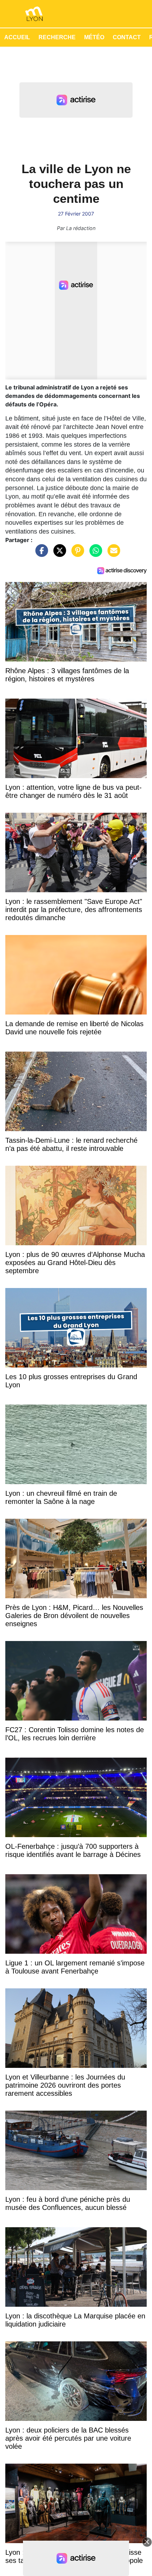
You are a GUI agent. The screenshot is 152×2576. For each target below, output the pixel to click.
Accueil (17, 37)
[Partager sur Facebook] (40, 554)
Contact (127, 37)
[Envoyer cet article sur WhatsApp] (94, 554)
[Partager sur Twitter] (58, 554)
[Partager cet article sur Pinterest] (76, 554)
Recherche (57, 37)
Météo (94, 37)
